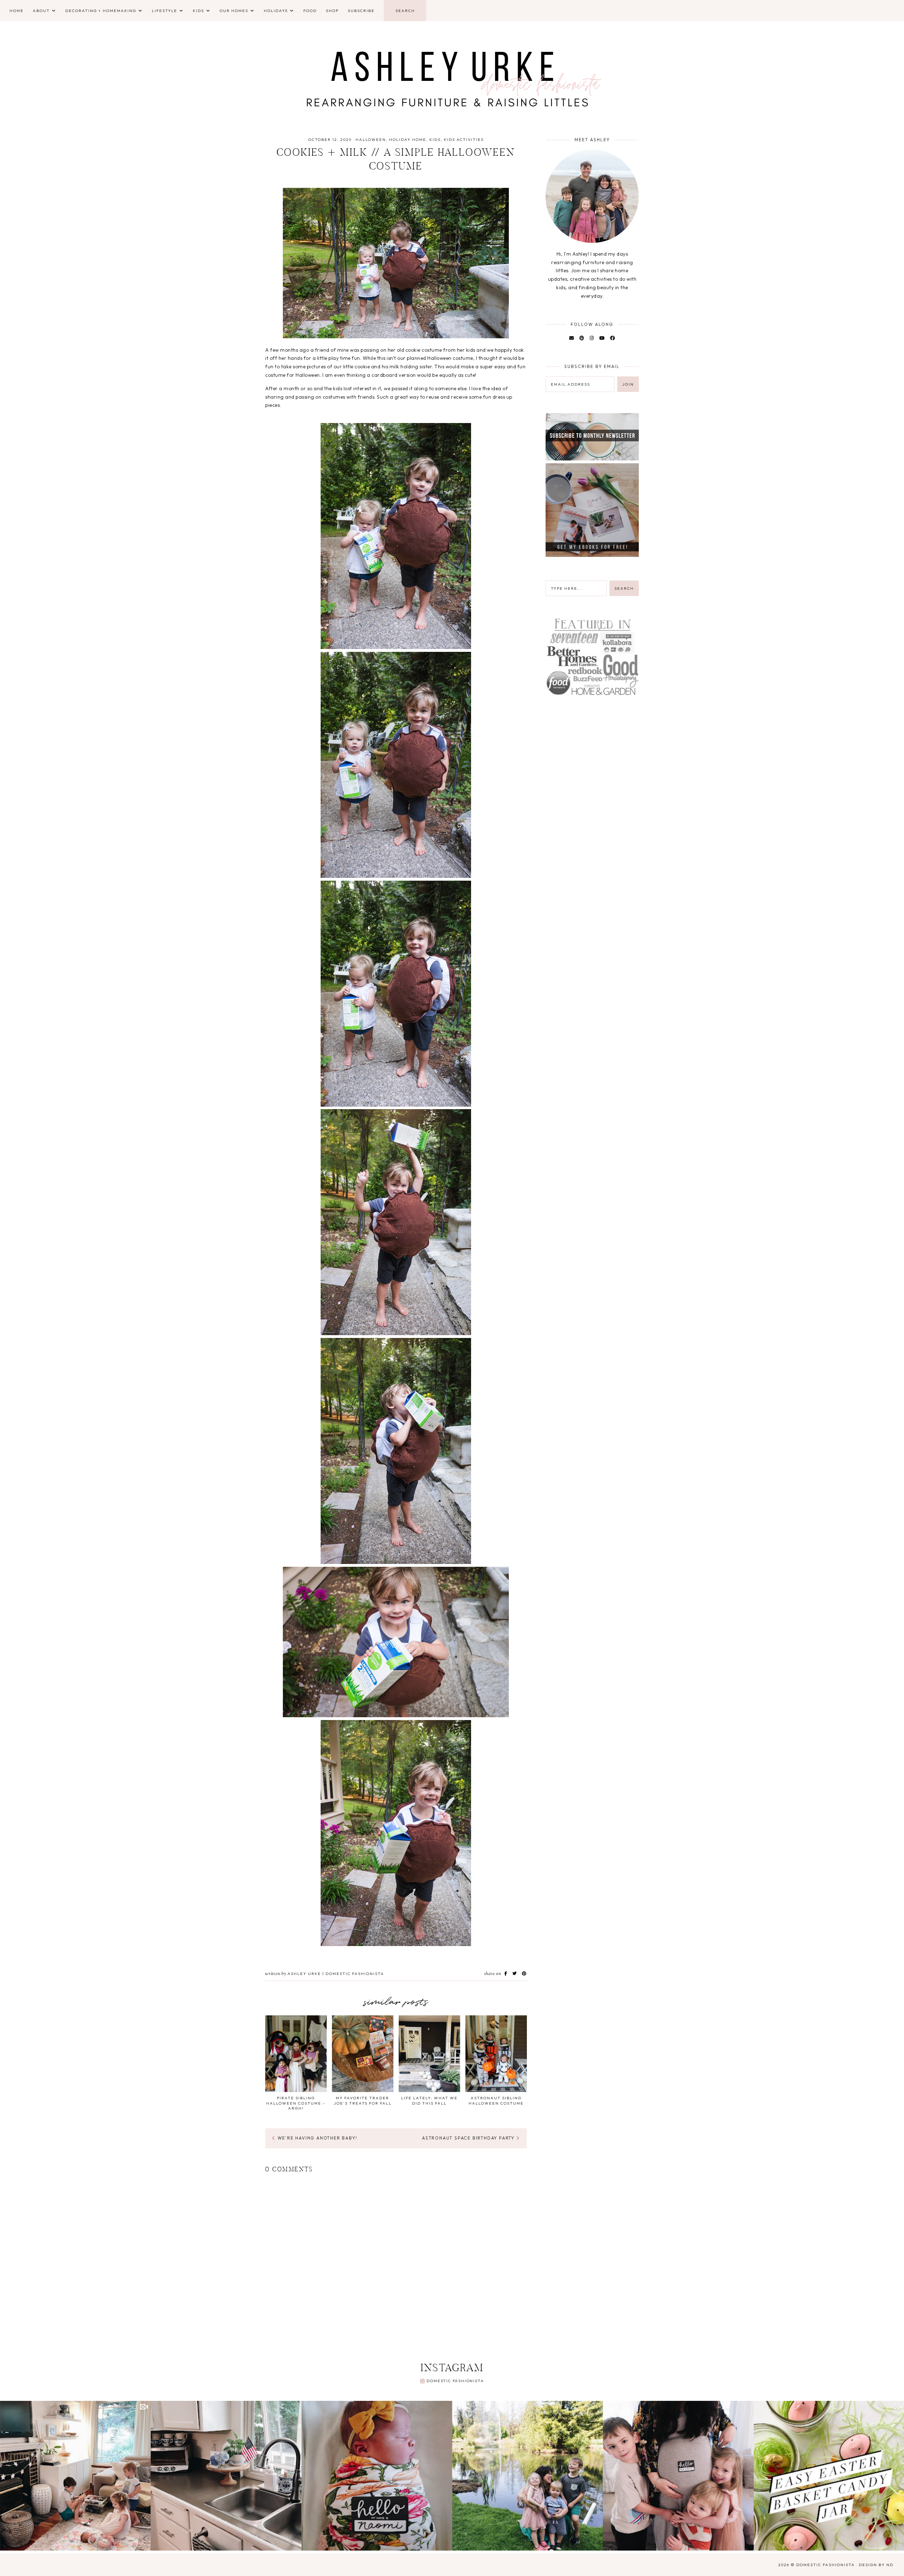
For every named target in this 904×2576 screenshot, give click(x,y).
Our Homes (234, 11)
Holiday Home (408, 139)
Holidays (276, 11)
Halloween (371, 139)
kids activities (464, 139)
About (41, 11)
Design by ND (876, 2565)
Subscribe (361, 11)
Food (310, 11)
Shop (332, 11)
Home (17, 11)
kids (435, 139)
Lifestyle (165, 11)
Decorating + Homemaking (101, 11)
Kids (198, 11)
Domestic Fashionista (455, 2381)
